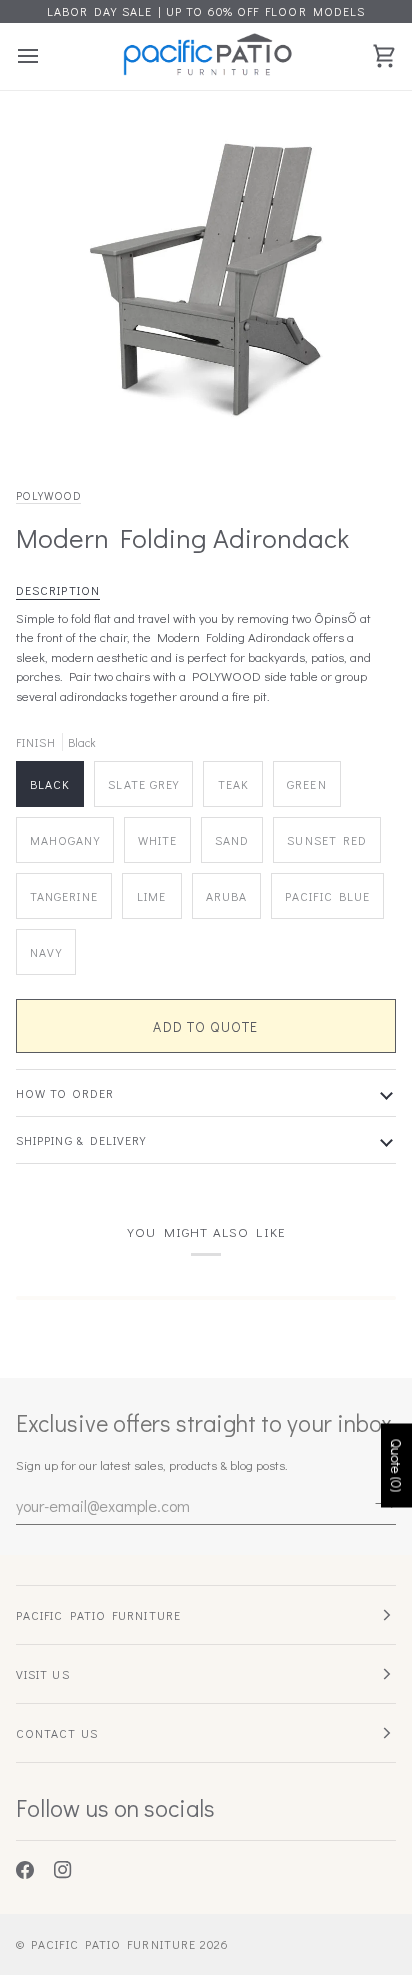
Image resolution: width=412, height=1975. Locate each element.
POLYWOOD (48, 495)
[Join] (379, 1503)
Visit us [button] (43, 1674)
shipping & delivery (81, 1140)
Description (58, 590)
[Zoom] (68, 417)
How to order (65, 1093)
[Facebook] (25, 1870)
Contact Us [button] (57, 1733)
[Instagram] (63, 1870)
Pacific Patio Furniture (113, 1944)
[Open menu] (46, 56)
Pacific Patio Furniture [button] (98, 1615)
